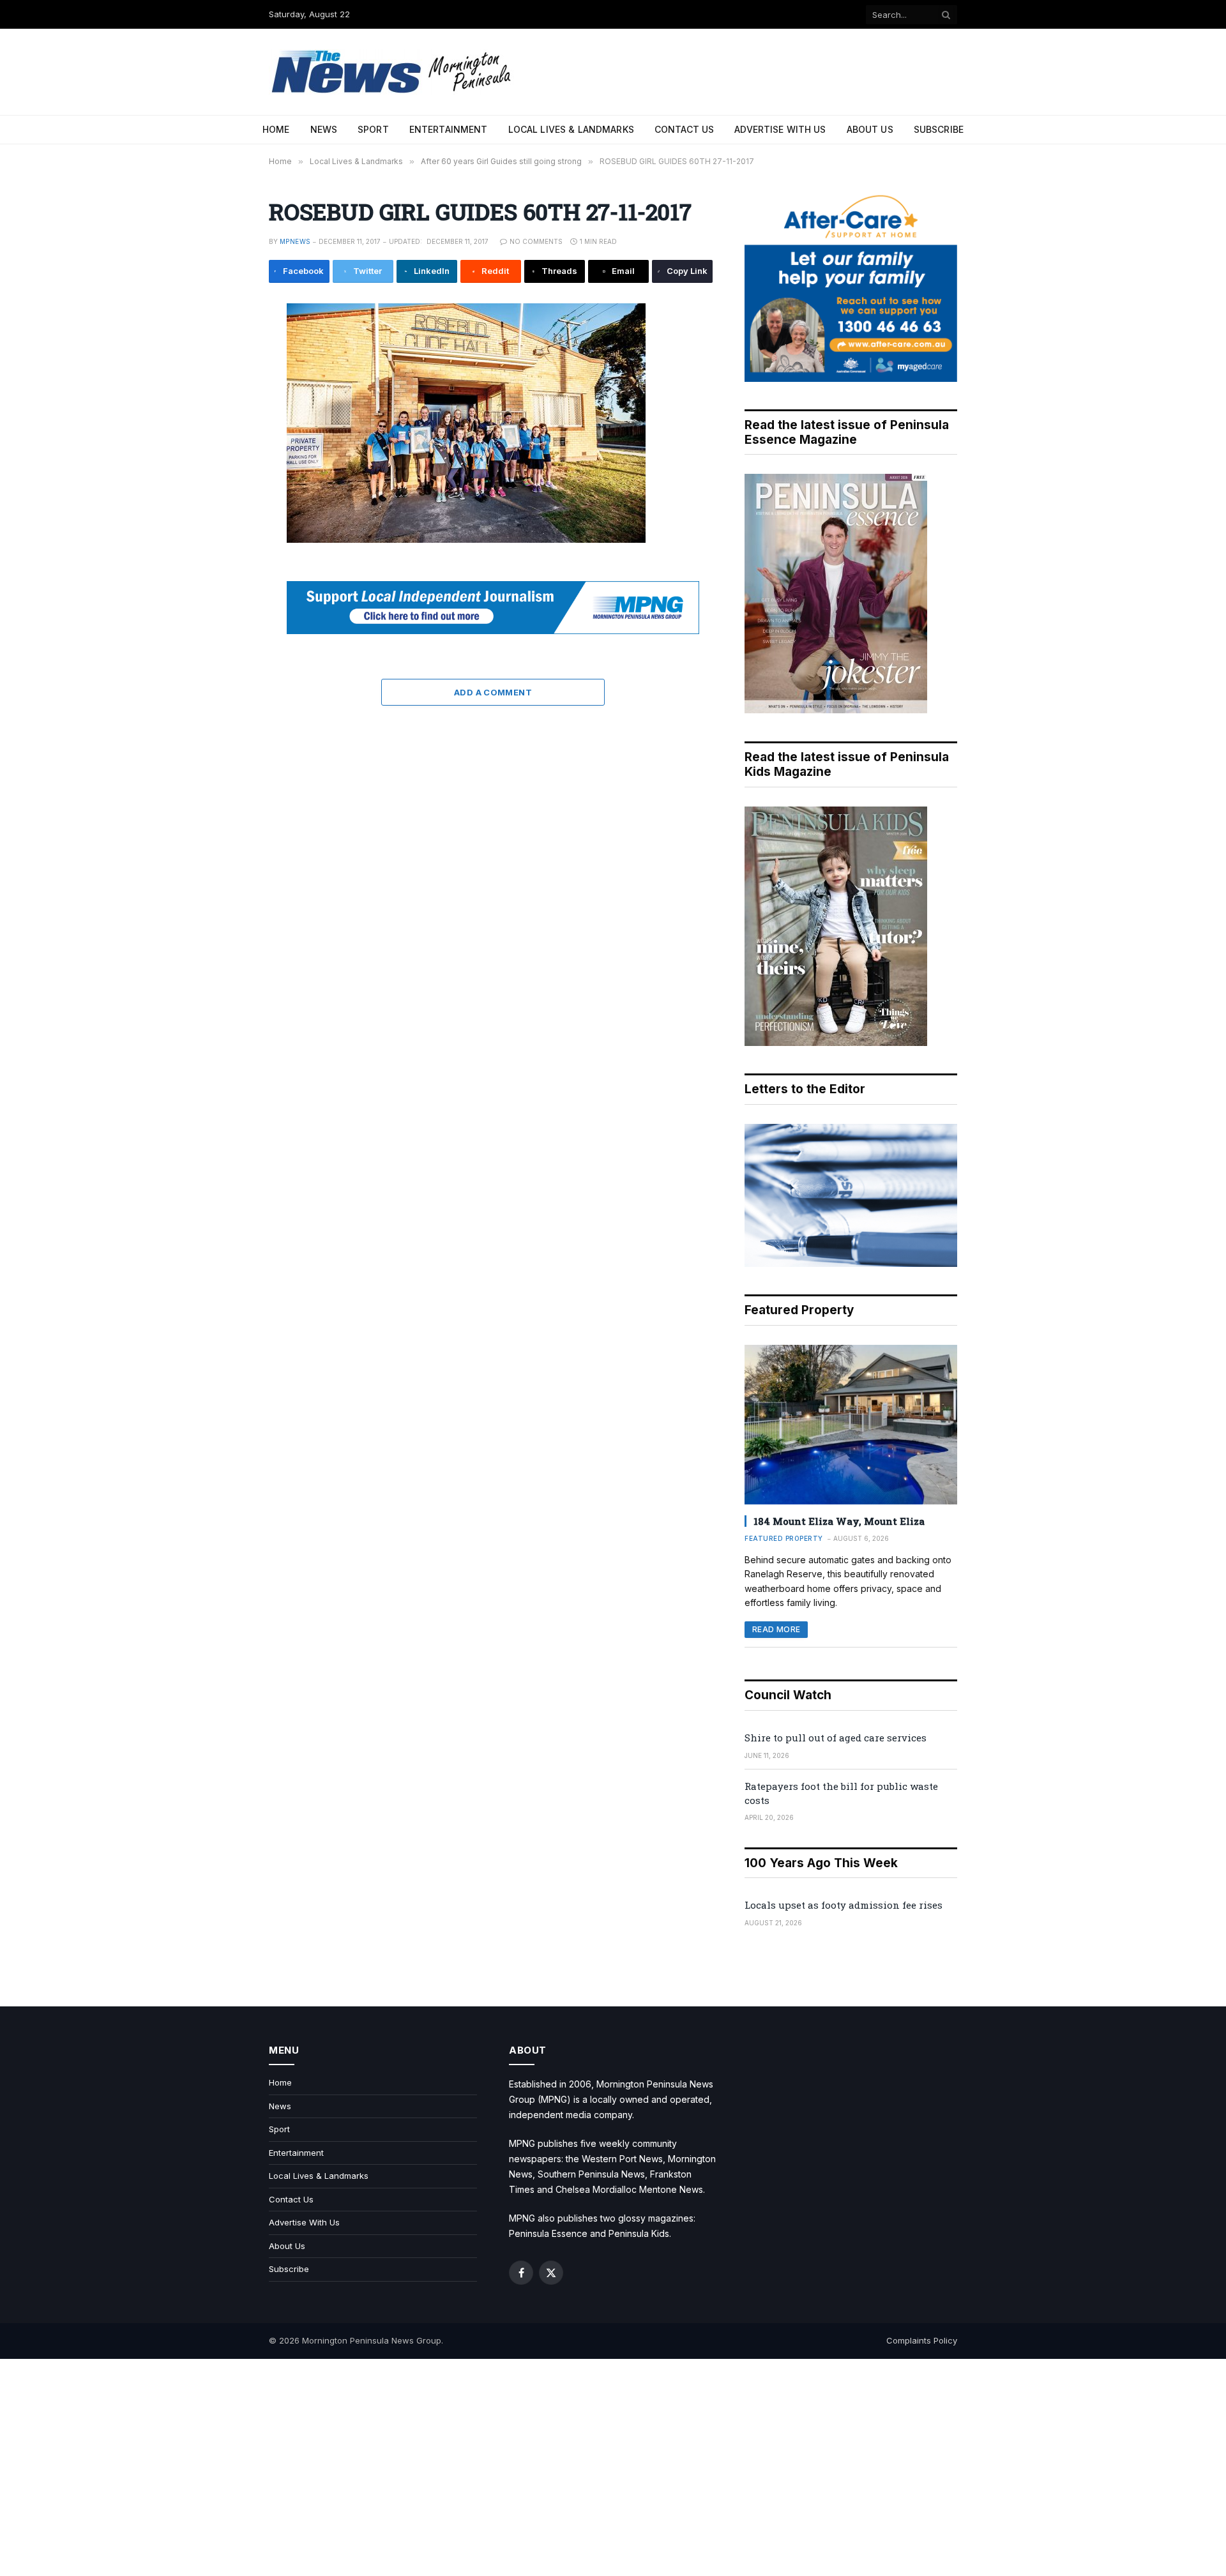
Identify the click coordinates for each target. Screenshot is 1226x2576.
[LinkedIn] (226, 405)
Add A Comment (493, 692)
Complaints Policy (922, 2340)
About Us (870, 129)
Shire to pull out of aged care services (836, 1738)
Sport (373, 129)
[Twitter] (226, 376)
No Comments (536, 241)
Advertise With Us (780, 129)
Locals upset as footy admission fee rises (844, 1905)
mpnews (295, 241)
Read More (776, 1629)
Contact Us (684, 129)
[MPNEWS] (393, 72)
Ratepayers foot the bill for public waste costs (841, 1793)
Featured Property (784, 1538)
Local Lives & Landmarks (571, 129)
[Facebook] (226, 347)
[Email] (226, 462)
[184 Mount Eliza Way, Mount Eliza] (851, 1425)
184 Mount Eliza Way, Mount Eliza (839, 1521)
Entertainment (449, 129)
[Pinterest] (226, 434)
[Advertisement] (613, 2467)
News (324, 129)
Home (276, 129)
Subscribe (939, 129)
